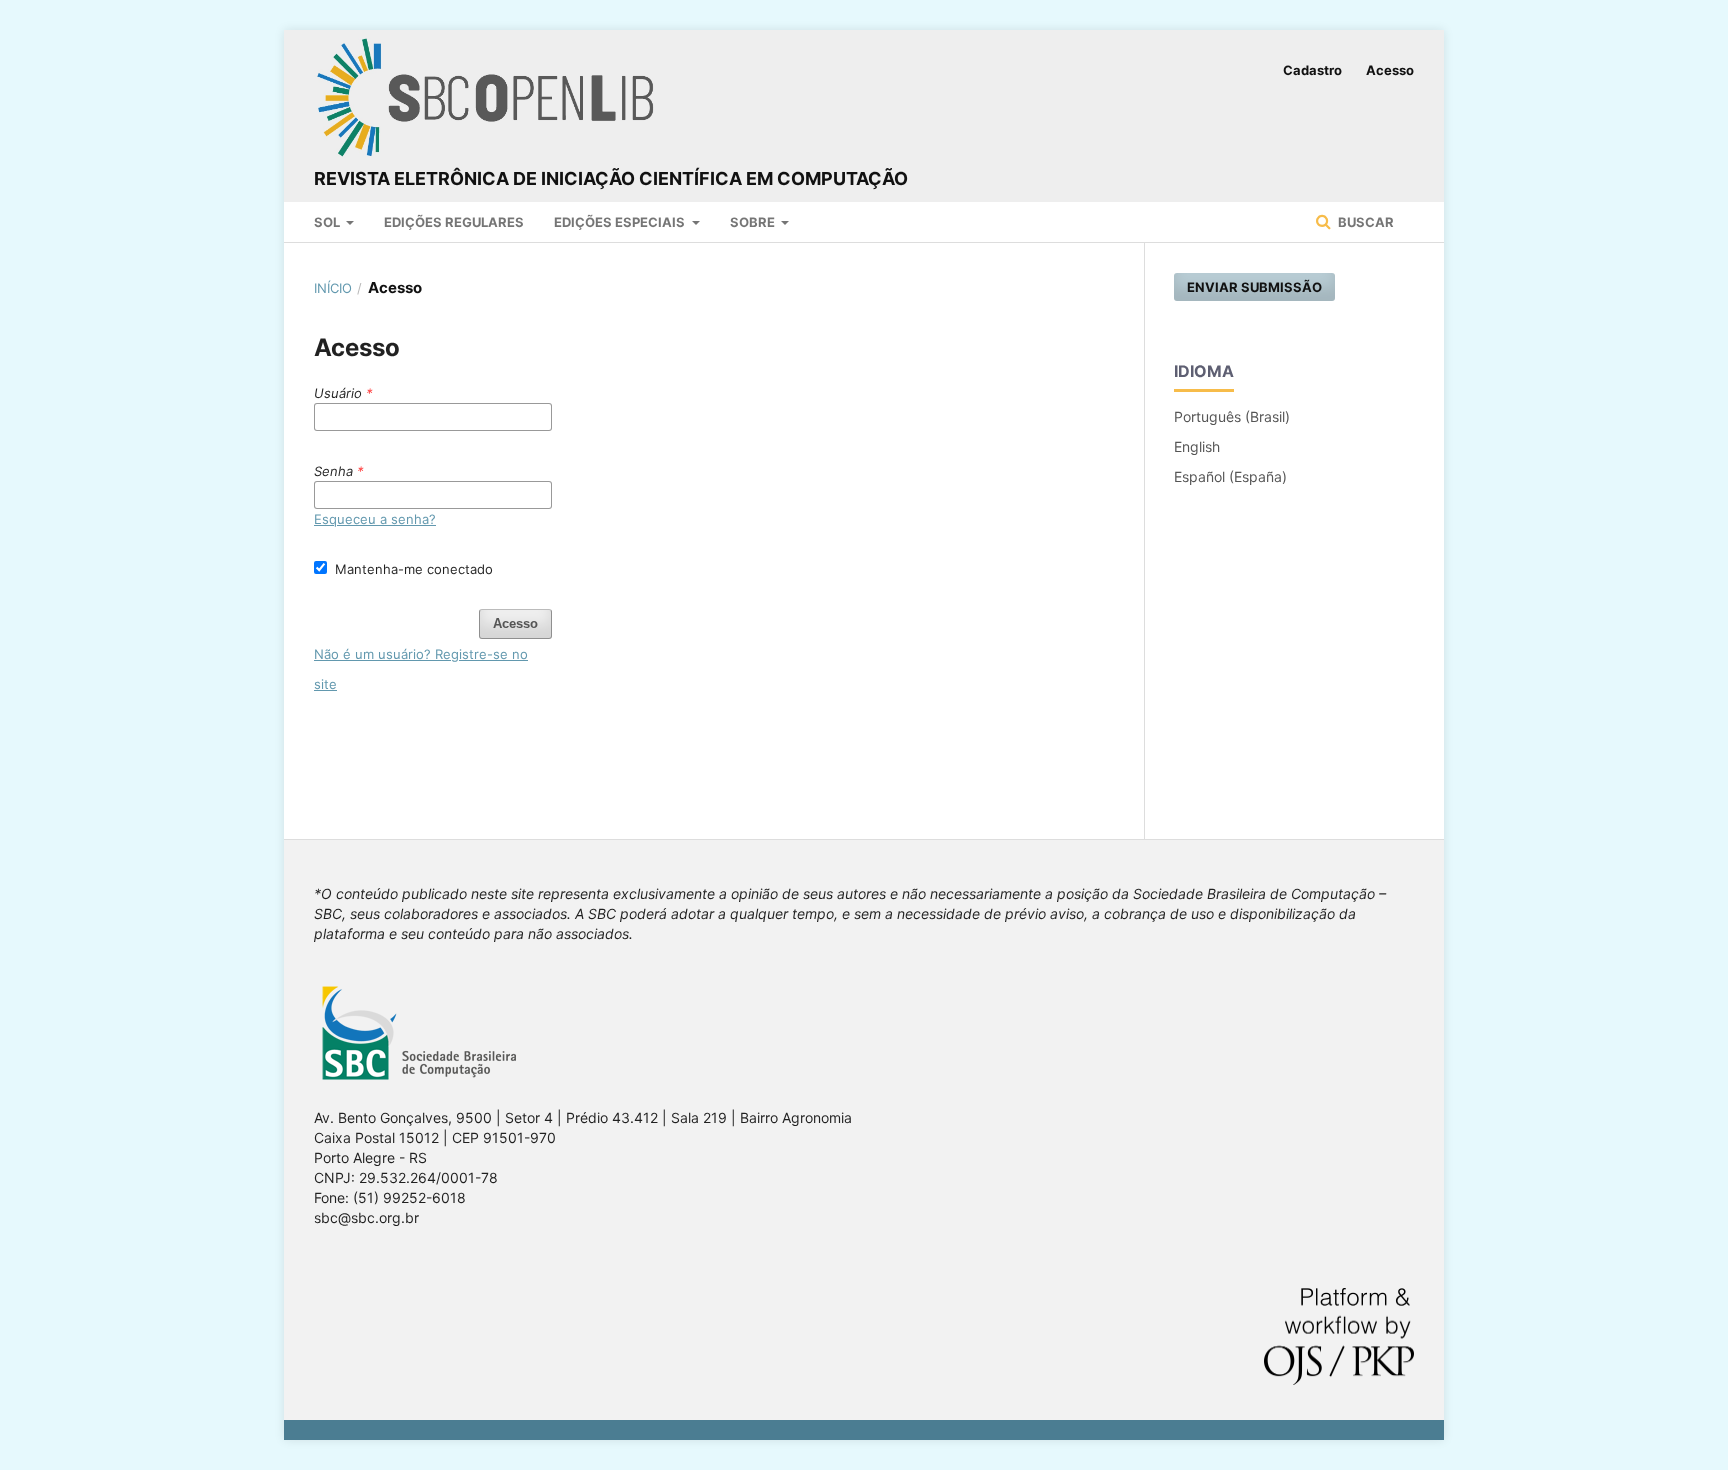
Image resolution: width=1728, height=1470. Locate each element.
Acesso (1390, 70)
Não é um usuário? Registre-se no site (421, 669)
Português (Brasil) (1232, 416)
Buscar (1364, 222)
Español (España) (1230, 476)
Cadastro (1312, 70)
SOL (328, 222)
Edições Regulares (454, 222)
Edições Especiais (621, 222)
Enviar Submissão (1254, 287)
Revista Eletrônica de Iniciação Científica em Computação (611, 178)
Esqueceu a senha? (375, 519)
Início (333, 288)
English (1197, 446)
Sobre (754, 222)
